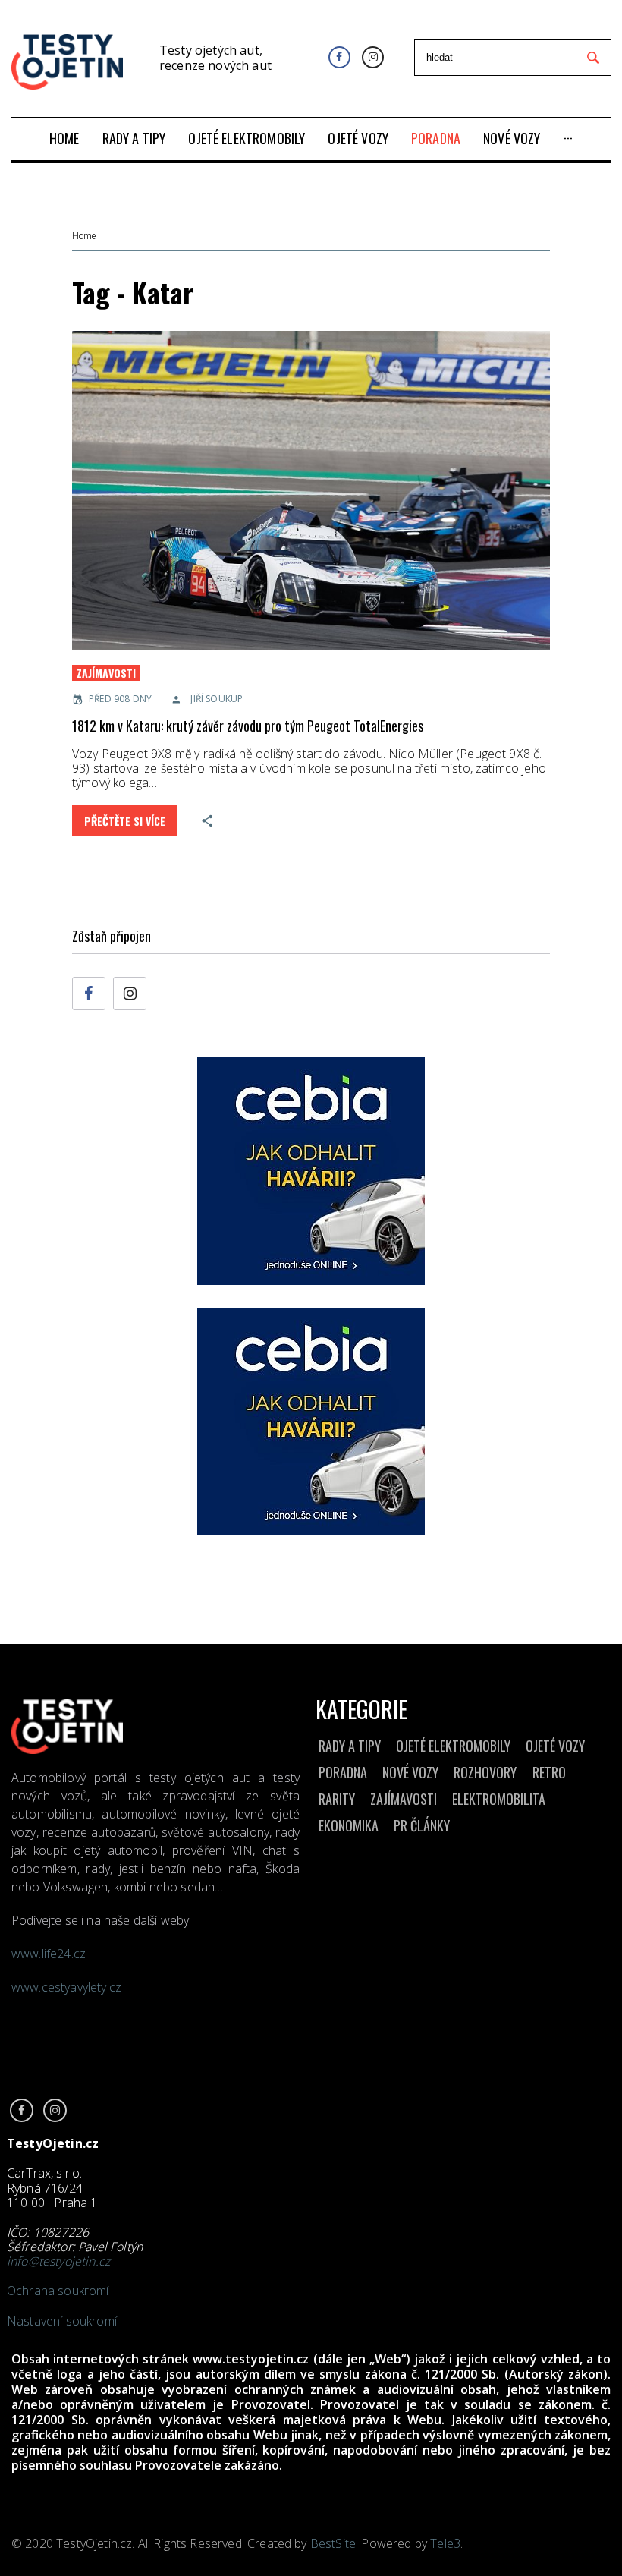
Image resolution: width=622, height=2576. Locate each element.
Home (84, 236)
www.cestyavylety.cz (68, 1987)
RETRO (549, 1772)
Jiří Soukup (217, 699)
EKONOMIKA (349, 1825)
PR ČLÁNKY (422, 1825)
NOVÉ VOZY (410, 1772)
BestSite (333, 2543)
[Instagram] (373, 57)
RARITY (337, 1799)
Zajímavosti (106, 673)
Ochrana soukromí (58, 2291)
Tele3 (445, 2543)
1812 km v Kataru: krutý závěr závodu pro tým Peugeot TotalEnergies (248, 726)
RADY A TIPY (350, 1746)
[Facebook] (339, 57)
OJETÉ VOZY (555, 1746)
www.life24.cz (49, 1954)
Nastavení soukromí (62, 2321)
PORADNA (343, 1772)
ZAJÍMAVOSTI (404, 1799)
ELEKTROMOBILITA (499, 1799)
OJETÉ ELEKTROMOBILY (453, 1746)
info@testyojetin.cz (58, 2261)
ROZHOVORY (485, 1772)
